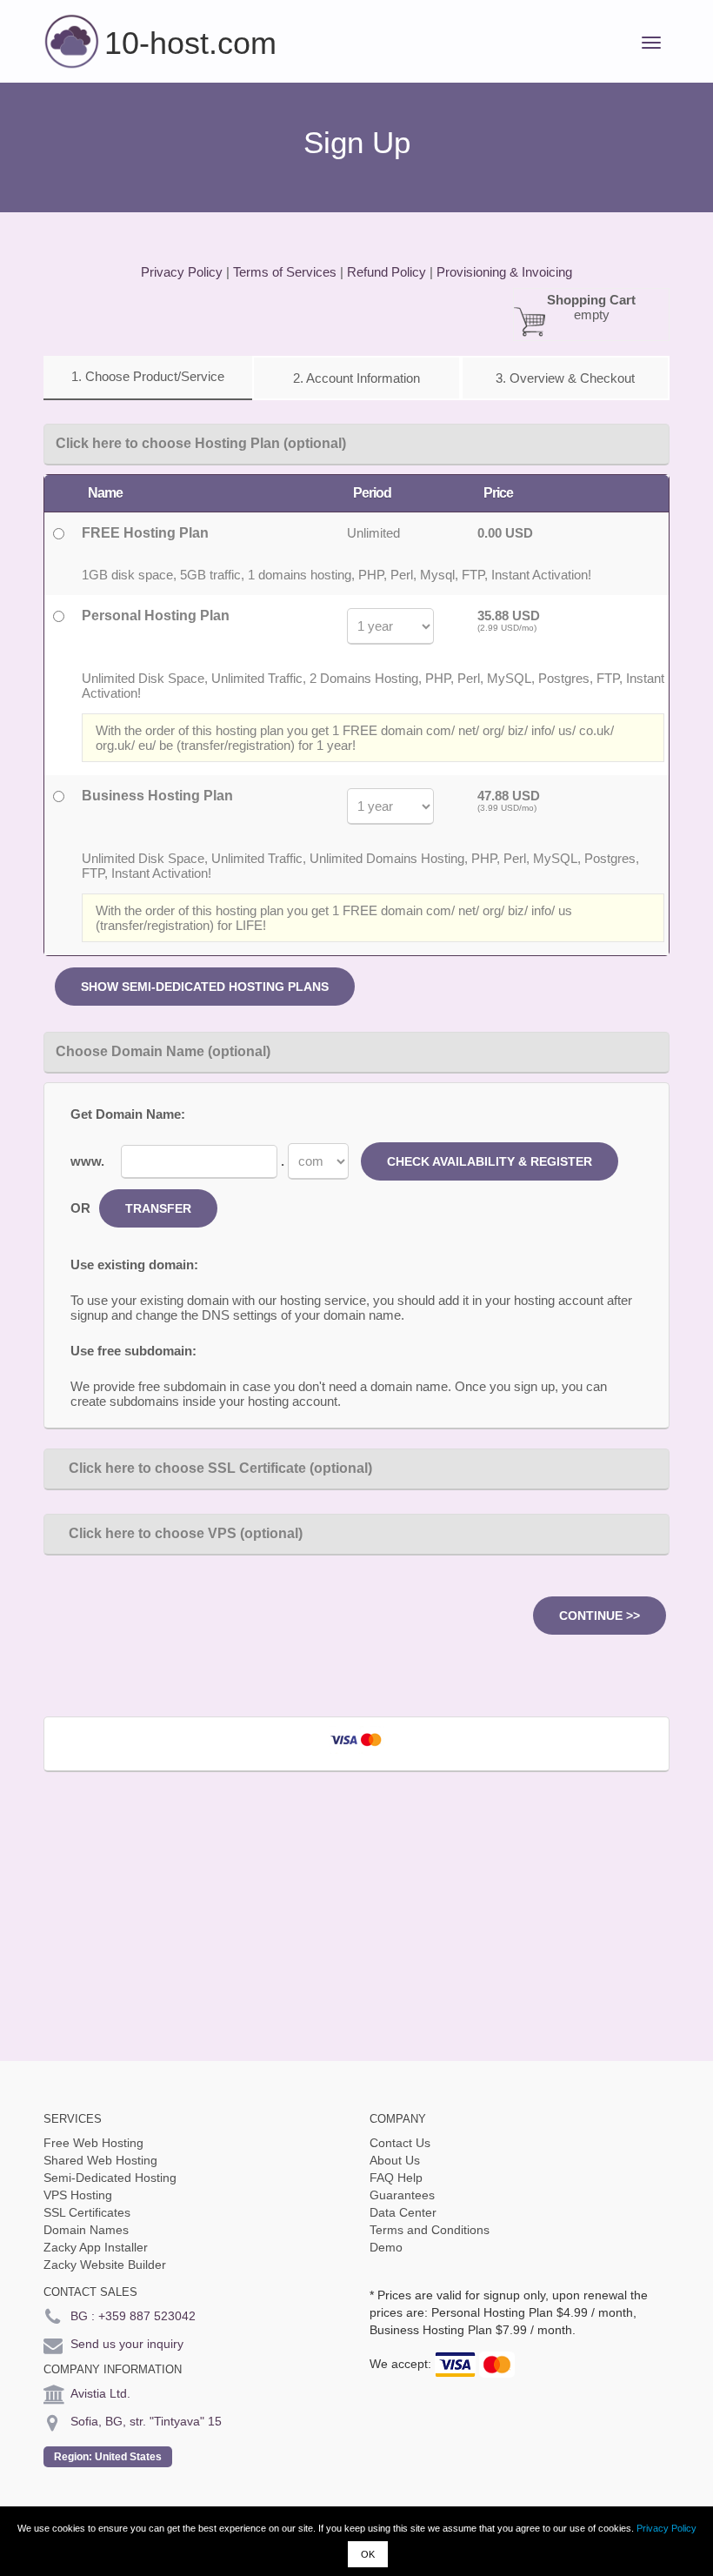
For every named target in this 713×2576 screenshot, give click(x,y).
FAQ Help (396, 2178)
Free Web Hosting (93, 2143)
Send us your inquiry (127, 2344)
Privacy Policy (666, 2528)
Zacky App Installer (96, 2247)
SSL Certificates (87, 2212)
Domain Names (86, 2230)
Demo (386, 2247)
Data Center (403, 2212)
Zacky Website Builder (105, 2265)
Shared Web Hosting (100, 2160)
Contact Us (400, 2143)
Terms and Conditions (430, 2230)
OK (368, 2554)
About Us (395, 2160)
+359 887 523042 (147, 2316)
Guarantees (402, 2195)
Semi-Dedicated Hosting (110, 2178)
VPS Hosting (78, 2195)
